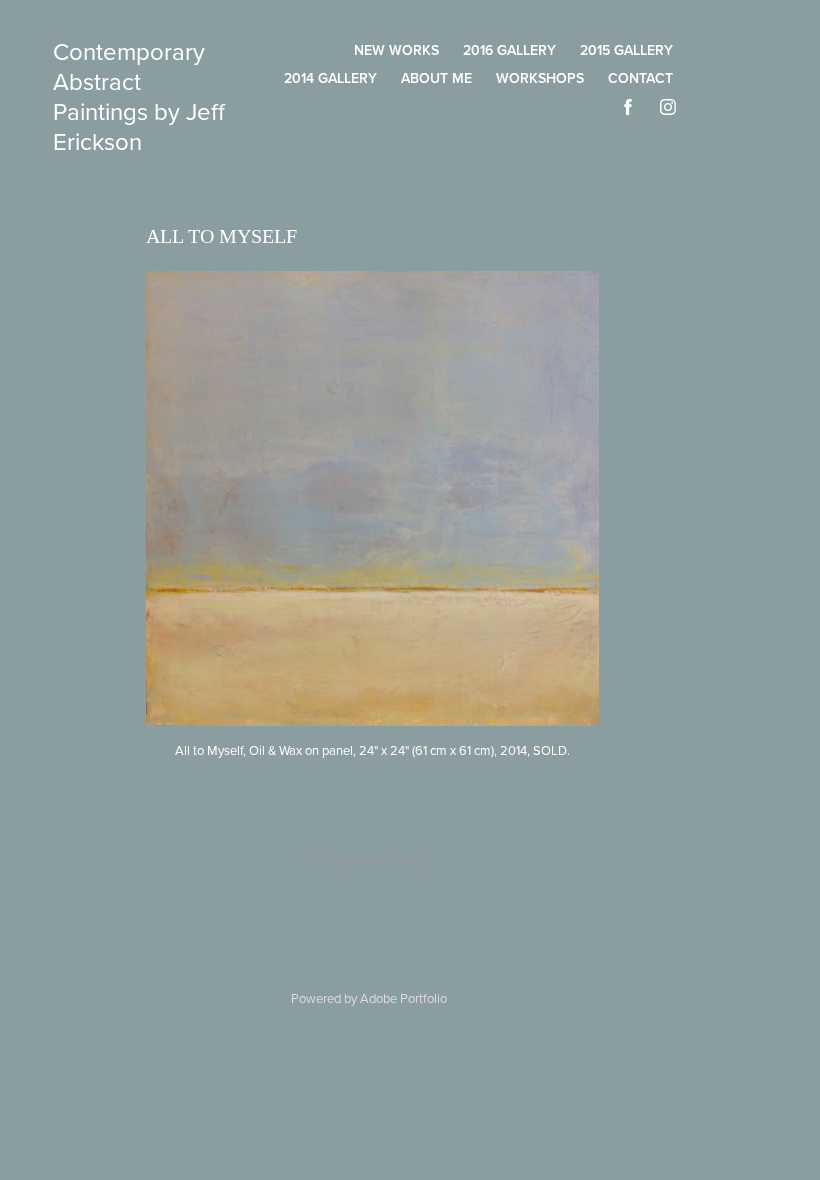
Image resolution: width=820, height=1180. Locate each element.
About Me (436, 78)
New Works (396, 50)
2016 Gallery (509, 50)
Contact (640, 78)
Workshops (540, 78)
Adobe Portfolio (403, 998)
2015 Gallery (626, 50)
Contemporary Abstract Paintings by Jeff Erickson (142, 96)
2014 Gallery (330, 78)
